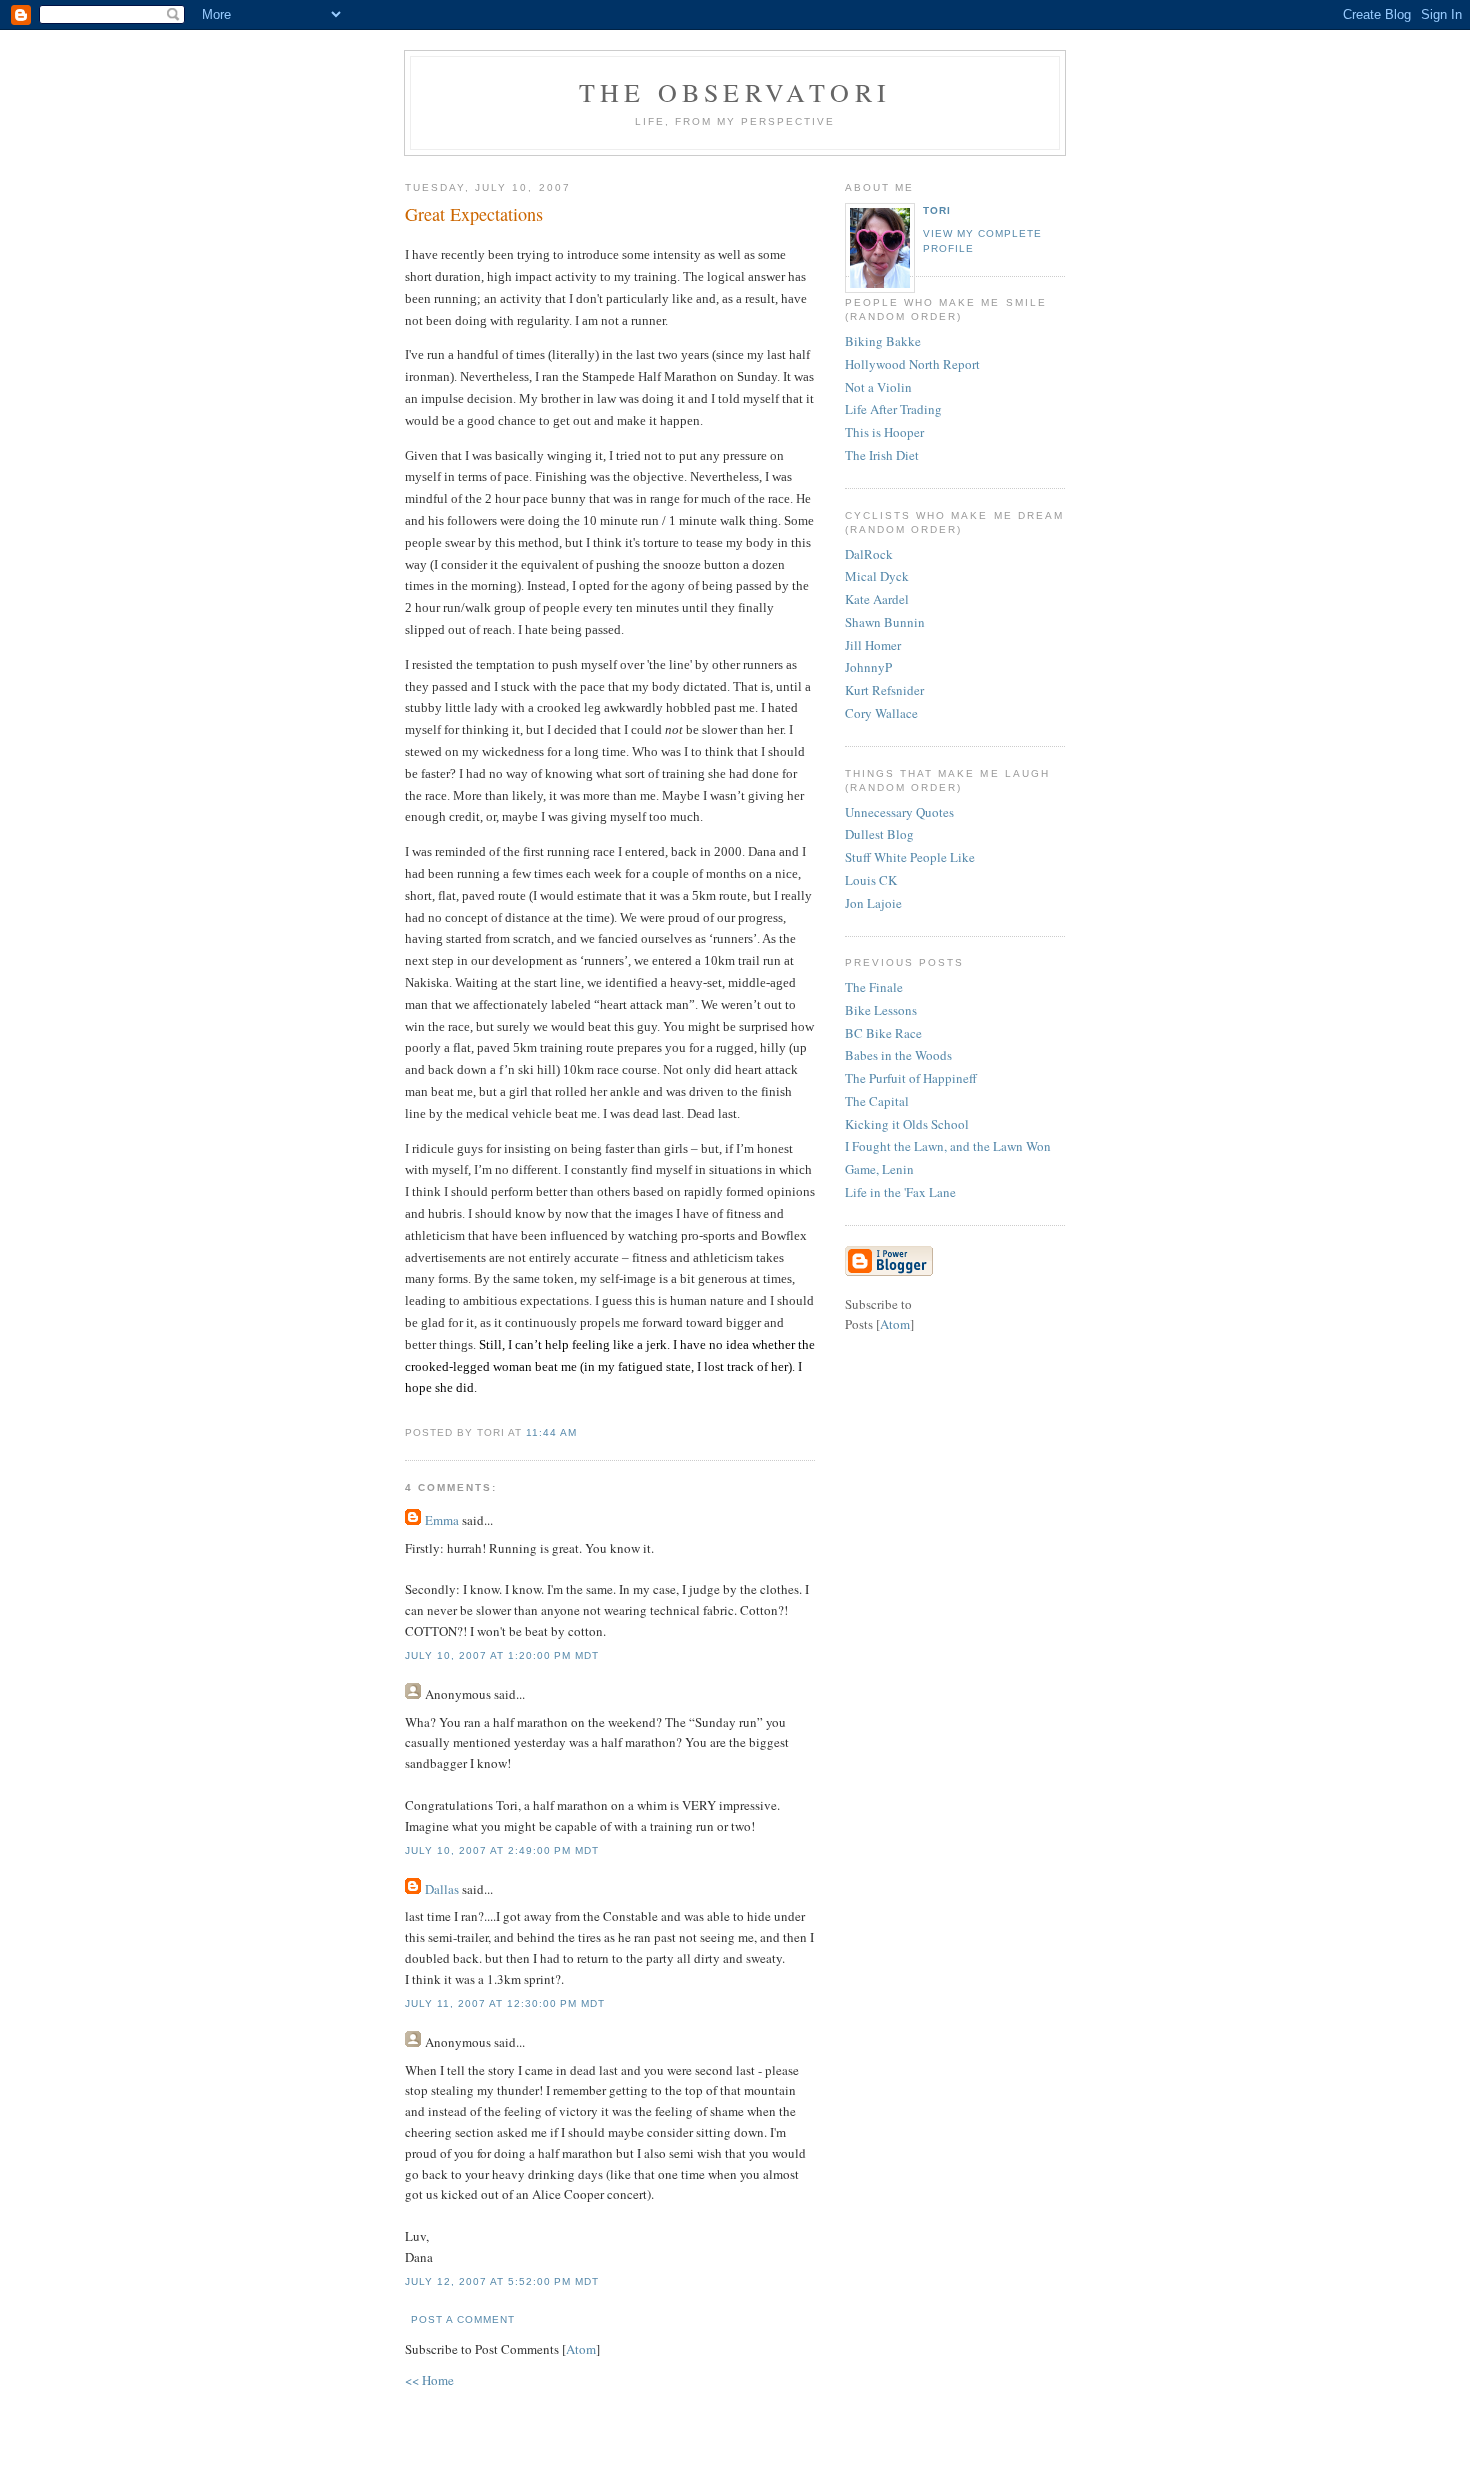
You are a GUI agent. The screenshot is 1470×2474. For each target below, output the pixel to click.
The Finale (874, 987)
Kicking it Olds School (907, 1124)
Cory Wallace (881, 713)
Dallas (442, 1889)
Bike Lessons (881, 1010)
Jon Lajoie (873, 903)
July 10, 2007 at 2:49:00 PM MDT (502, 1850)
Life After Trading (893, 409)
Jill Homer (873, 645)
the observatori (735, 92)
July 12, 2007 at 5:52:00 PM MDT (502, 2281)
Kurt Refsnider (884, 690)
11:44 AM (551, 1432)
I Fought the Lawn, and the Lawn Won (948, 1146)
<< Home (429, 2380)
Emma (442, 1520)
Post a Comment (463, 2319)
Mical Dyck (877, 576)
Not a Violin (878, 387)
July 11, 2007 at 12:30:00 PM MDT (505, 2003)
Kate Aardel (877, 599)
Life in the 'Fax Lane (900, 1192)
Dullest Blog (879, 834)
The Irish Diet (882, 455)
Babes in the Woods (898, 1055)
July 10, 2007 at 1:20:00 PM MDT (502, 1655)
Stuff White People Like (910, 857)
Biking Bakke (883, 341)
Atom (581, 2349)
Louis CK (871, 880)
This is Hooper (884, 432)
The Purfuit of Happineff (911, 1078)
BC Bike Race (883, 1033)
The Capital (877, 1101)
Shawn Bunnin (885, 622)
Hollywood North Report (912, 364)
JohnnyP (868, 667)
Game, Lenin (879, 1169)
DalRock (869, 554)
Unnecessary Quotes (899, 812)
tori (937, 210)
